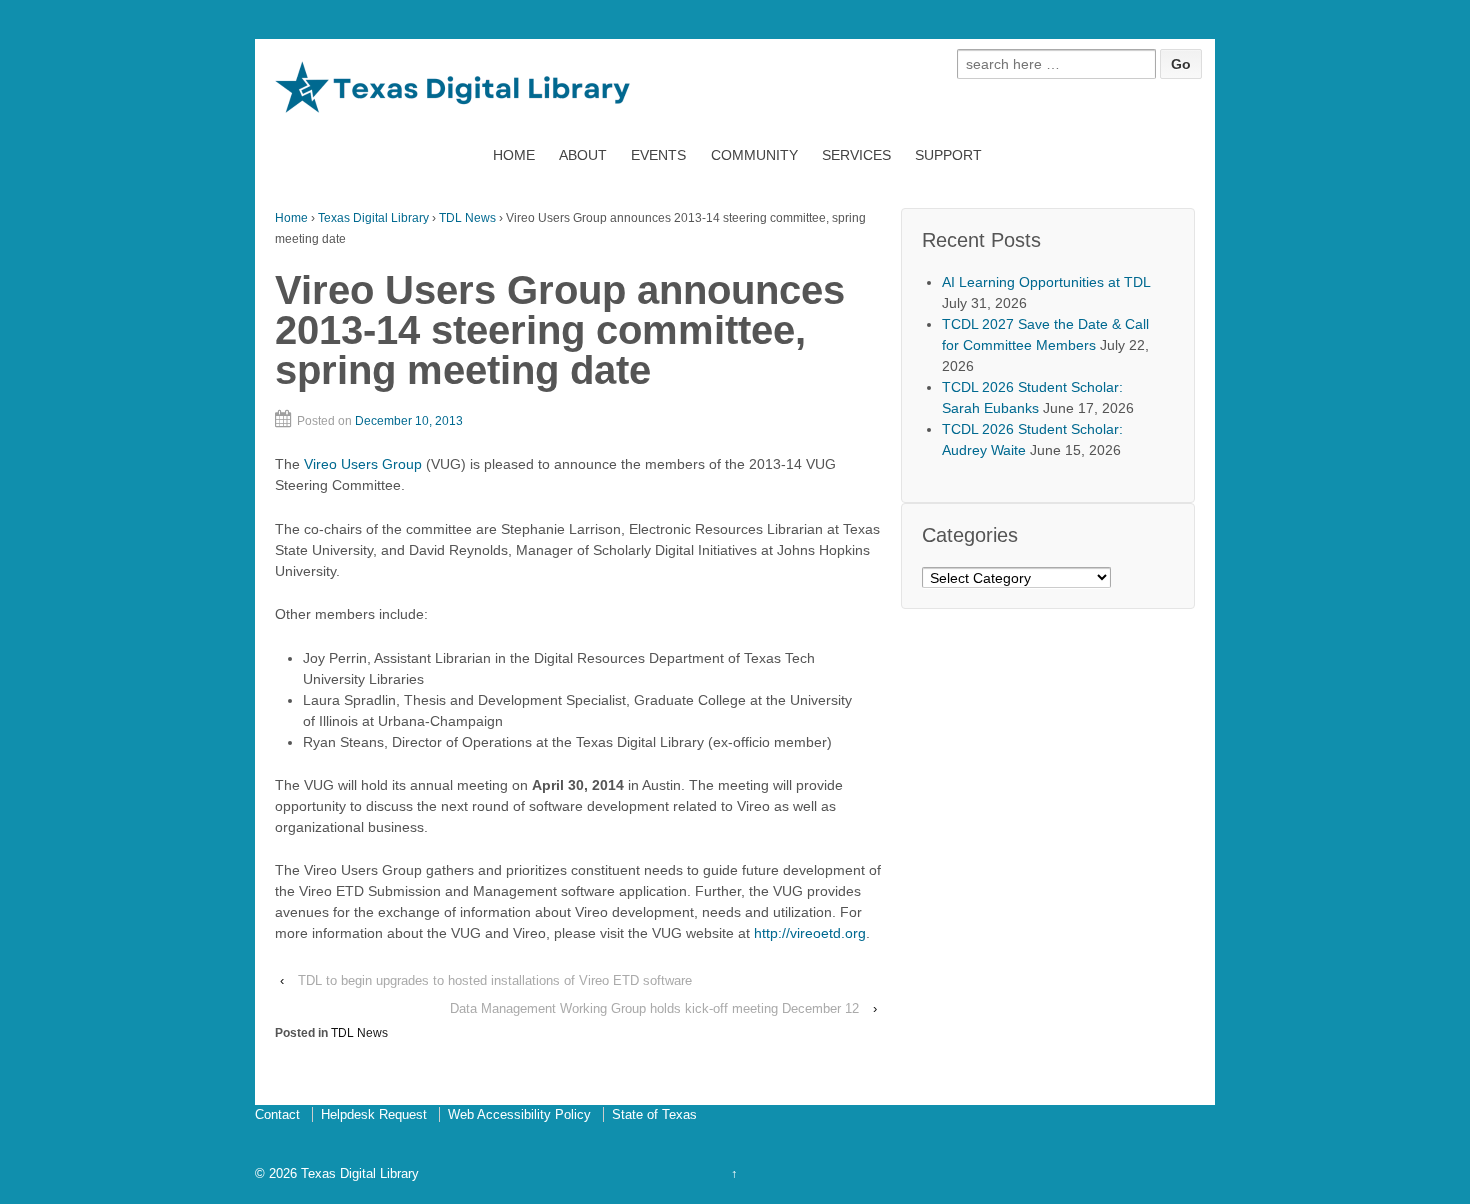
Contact (277, 1114)
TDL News (467, 218)
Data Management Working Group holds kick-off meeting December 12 (654, 1008)
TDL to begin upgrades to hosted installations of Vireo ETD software (495, 980)
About (583, 155)
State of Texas (654, 1114)
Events (658, 155)
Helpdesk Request (374, 1114)
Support (948, 155)
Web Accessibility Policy (519, 1114)
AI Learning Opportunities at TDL (1046, 282)
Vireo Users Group (363, 464)
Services (856, 155)
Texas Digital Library (373, 218)
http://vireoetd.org (810, 933)
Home (514, 155)
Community (754, 155)
